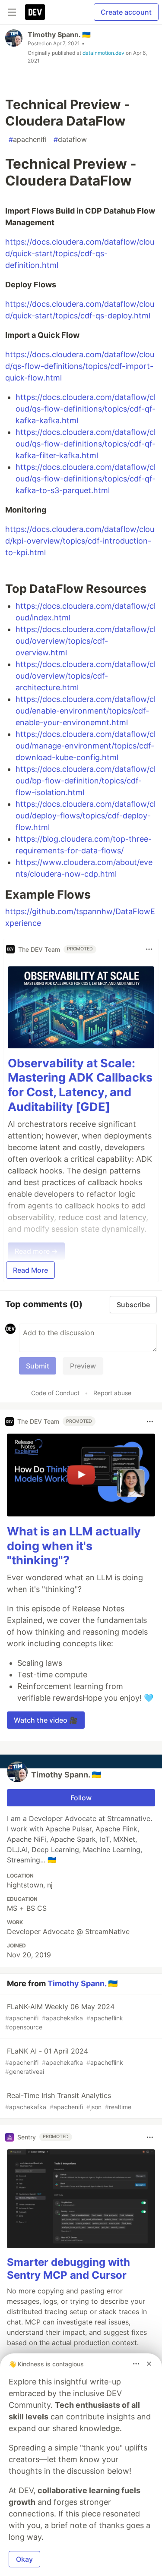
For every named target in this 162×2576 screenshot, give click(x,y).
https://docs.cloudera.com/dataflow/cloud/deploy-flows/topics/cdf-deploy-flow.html (86, 816)
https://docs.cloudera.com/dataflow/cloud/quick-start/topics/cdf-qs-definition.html (80, 253)
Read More (30, 1270)
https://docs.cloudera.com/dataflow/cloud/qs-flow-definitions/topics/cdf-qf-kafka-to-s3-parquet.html (86, 479)
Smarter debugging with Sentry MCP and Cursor (68, 2269)
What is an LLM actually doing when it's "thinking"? (74, 1546)
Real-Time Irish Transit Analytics (68, 2101)
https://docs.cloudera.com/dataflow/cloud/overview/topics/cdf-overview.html (86, 641)
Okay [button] (24, 2559)
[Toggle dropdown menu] (149, 949)
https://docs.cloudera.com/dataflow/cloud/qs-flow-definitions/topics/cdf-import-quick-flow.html (80, 366)
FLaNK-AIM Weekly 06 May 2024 (64, 2016)
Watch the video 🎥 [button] (46, 1720)
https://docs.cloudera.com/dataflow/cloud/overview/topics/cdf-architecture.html (86, 676)
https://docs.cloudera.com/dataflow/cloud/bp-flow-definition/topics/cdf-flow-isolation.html (86, 781)
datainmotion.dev (103, 53)
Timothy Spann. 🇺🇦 (59, 35)
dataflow (70, 139)
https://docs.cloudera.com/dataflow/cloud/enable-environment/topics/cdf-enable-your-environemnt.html (86, 711)
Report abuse (112, 1393)
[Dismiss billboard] (149, 2364)
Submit (38, 1366)
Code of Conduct (55, 1393)
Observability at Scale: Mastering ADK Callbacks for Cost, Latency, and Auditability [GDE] (80, 1085)
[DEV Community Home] (35, 12)
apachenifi (28, 139)
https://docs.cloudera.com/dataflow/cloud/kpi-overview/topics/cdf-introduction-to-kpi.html (80, 541)
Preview (83, 1366)
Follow (81, 1798)
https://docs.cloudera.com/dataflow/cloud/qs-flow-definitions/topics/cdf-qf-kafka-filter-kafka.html (86, 444)
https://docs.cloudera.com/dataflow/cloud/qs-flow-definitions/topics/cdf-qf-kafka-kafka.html (86, 409)
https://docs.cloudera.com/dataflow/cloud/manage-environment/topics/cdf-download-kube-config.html (86, 746)
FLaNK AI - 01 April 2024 (64, 2061)
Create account (126, 12)
